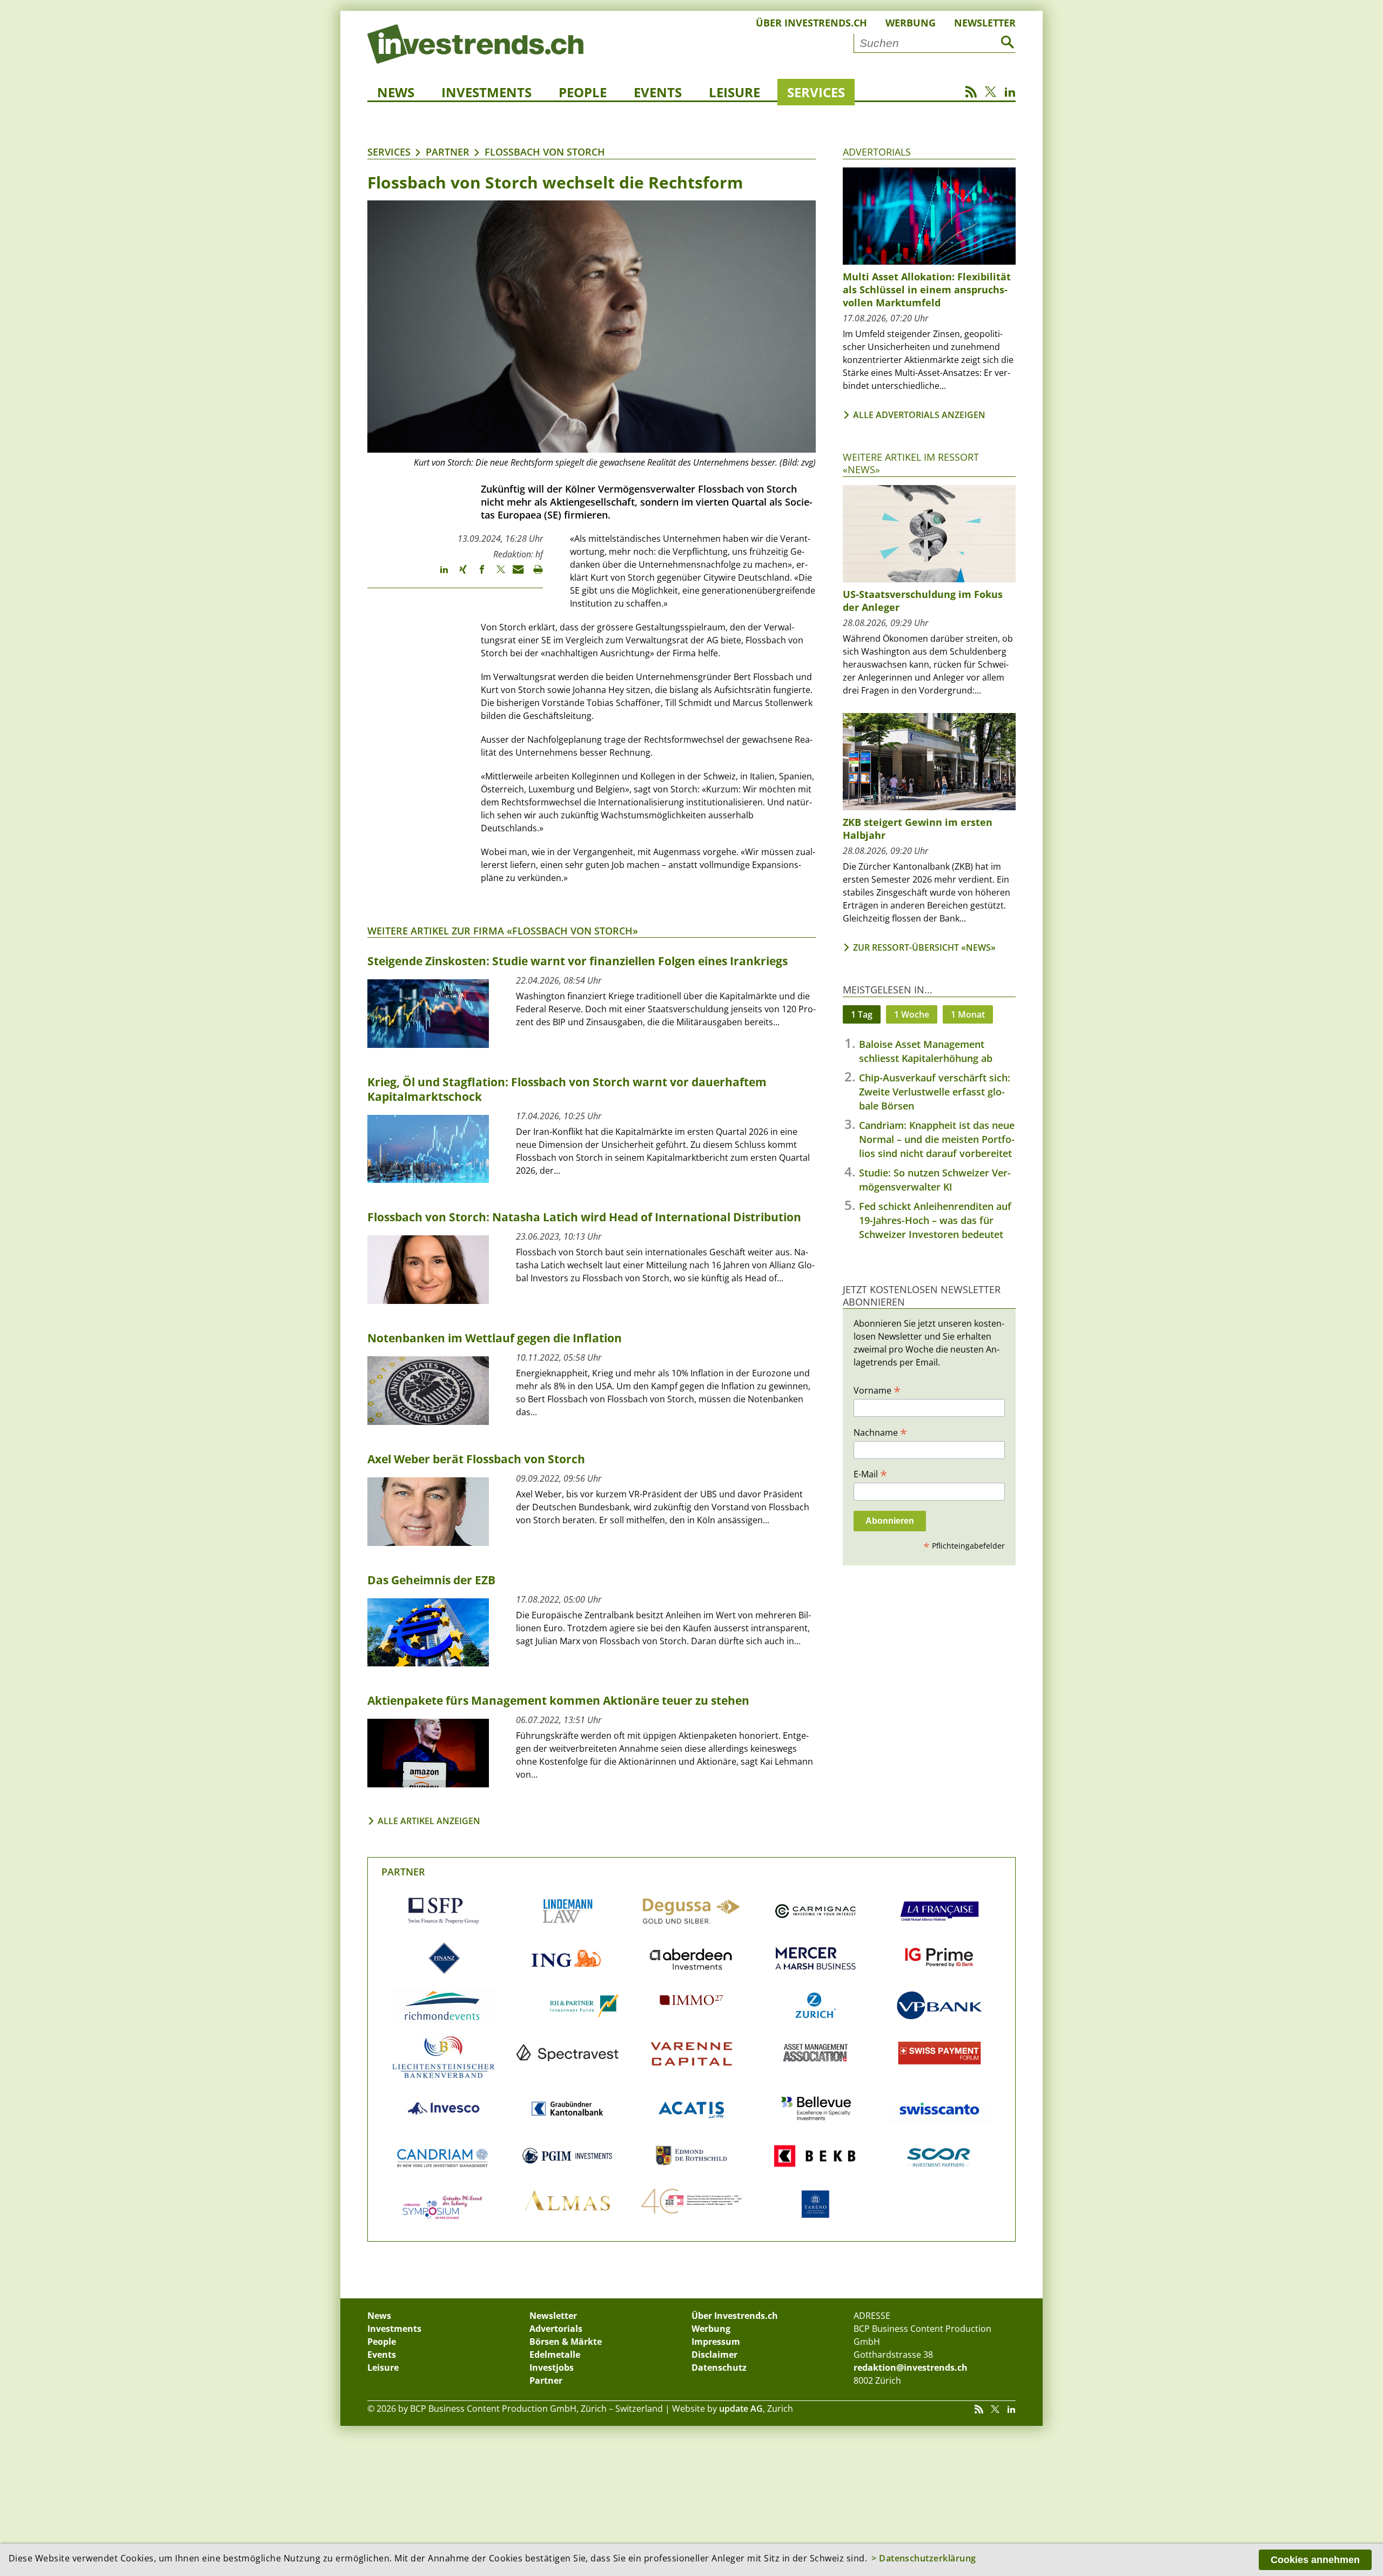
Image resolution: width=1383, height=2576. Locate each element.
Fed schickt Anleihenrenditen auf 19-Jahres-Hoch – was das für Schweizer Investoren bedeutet (935, 1220)
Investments (486, 92)
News (396, 92)
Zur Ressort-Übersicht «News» (924, 947)
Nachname (880, 1432)
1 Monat (968, 1014)
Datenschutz (719, 2368)
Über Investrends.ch (811, 23)
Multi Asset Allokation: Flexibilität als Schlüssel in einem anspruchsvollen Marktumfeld (927, 290)
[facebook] (477, 574)
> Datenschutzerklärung (924, 2558)
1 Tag (862, 1014)
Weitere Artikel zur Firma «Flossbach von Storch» (503, 931)
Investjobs (552, 2368)
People (583, 92)
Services (816, 92)
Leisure (734, 92)
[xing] (458, 574)
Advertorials (877, 152)
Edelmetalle (555, 2355)
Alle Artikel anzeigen (429, 1821)
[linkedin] (439, 574)
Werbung (911, 23)
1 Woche (912, 1014)
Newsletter (985, 23)
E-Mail (870, 1474)
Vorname (877, 1390)
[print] (533, 574)
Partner (448, 152)
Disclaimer (714, 2355)
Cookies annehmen (1315, 2560)
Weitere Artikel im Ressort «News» (911, 463)
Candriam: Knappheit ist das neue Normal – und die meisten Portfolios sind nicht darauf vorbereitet (937, 1139)
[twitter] (496, 574)
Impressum (716, 2342)
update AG (741, 2409)
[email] (515, 574)
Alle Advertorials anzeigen (919, 415)
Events (658, 92)
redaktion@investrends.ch (911, 2368)
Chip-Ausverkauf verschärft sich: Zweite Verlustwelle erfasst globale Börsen (935, 1092)
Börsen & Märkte (566, 2342)
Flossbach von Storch (545, 152)
